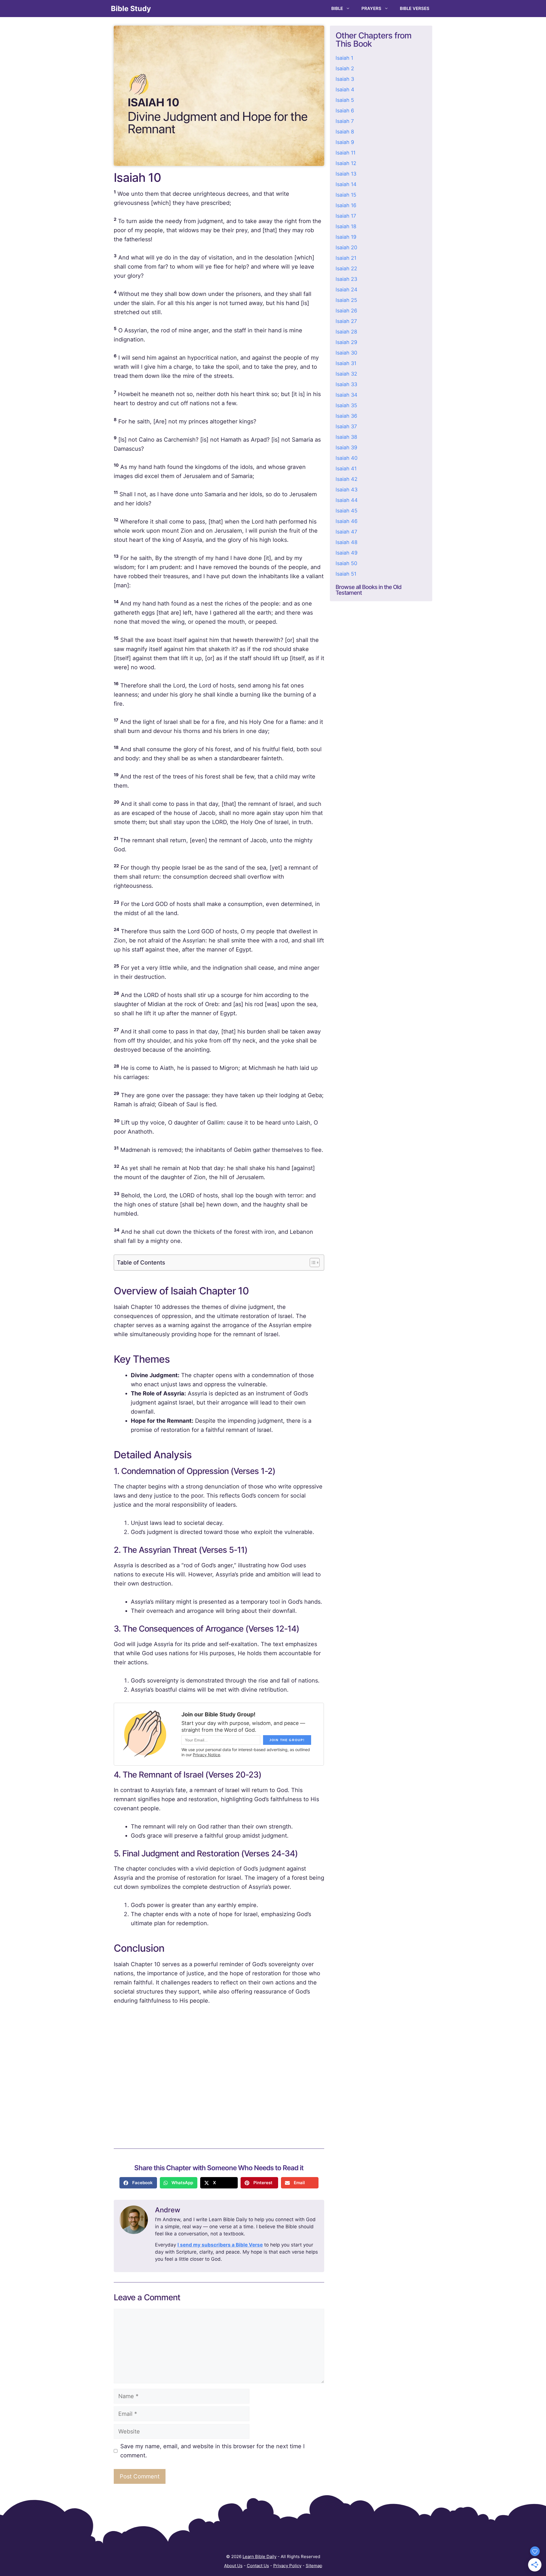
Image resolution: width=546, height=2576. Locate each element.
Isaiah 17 (346, 216)
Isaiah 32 (346, 374)
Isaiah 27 (346, 321)
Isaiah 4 (345, 89)
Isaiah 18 (346, 226)
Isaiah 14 (346, 184)
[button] (138, 2183)
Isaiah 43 (347, 490)
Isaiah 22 (346, 268)
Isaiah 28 (346, 332)
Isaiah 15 (346, 195)
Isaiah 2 (345, 68)
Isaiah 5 (345, 100)
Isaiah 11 (346, 153)
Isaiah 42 (347, 479)
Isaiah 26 (346, 311)
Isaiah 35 (346, 405)
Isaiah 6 (345, 111)
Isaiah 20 (346, 247)
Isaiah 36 (346, 416)
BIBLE (337, 8)
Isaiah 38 (346, 437)
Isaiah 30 (346, 353)
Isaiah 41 (346, 469)
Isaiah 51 (346, 574)
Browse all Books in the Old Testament (369, 590)
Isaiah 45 (347, 511)
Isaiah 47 (346, 532)
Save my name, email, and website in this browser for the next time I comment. (212, 2451)
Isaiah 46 (347, 521)
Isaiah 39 (346, 447)
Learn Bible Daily (259, 2557)
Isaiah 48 (347, 542)
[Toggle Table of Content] (312, 1263)
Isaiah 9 (345, 142)
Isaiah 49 (347, 553)
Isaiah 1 (344, 58)
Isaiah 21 (346, 258)
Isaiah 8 (345, 132)
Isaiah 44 (347, 500)
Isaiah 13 (346, 174)
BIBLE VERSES (415, 8)
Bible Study (131, 9)
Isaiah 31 (346, 363)
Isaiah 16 (346, 205)
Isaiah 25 (346, 300)
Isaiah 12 (346, 163)
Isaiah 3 (345, 79)
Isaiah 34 (347, 395)
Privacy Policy (287, 2566)
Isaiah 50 (346, 563)
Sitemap (314, 2566)
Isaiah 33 (346, 384)
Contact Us (258, 2566)
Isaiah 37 (346, 426)
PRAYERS (371, 8)
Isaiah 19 (346, 237)
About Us (233, 2566)
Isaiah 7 (345, 121)
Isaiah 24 (347, 290)
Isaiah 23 (346, 279)
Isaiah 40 (347, 458)
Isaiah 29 (346, 342)
